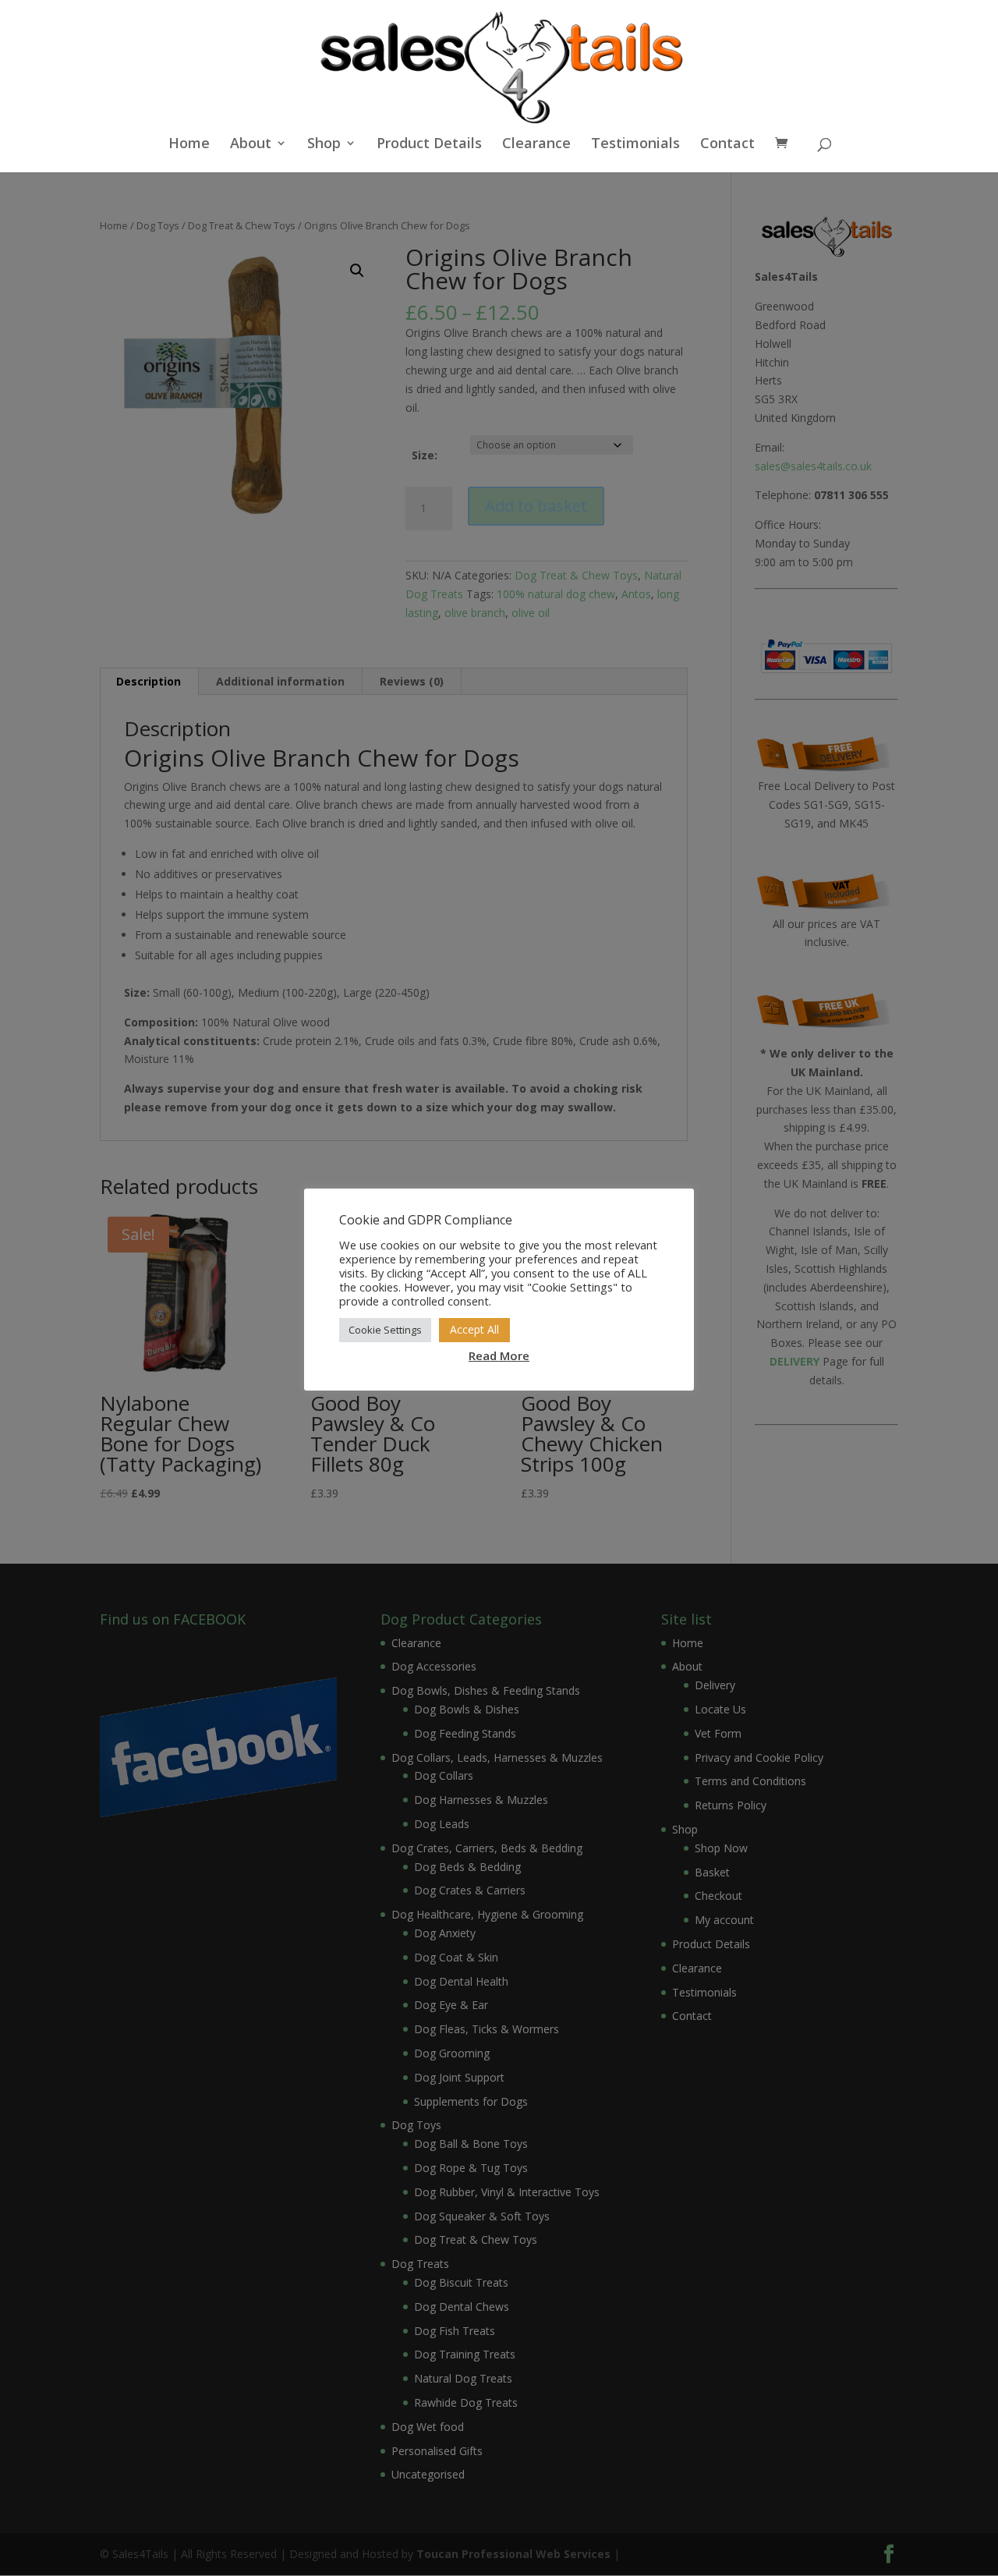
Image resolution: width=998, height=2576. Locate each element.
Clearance (536, 145)
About (251, 145)
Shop (324, 145)
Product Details (429, 145)
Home (189, 145)
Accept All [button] (474, 1329)
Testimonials (635, 145)
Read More (499, 1355)
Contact (727, 145)
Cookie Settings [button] (385, 1330)
